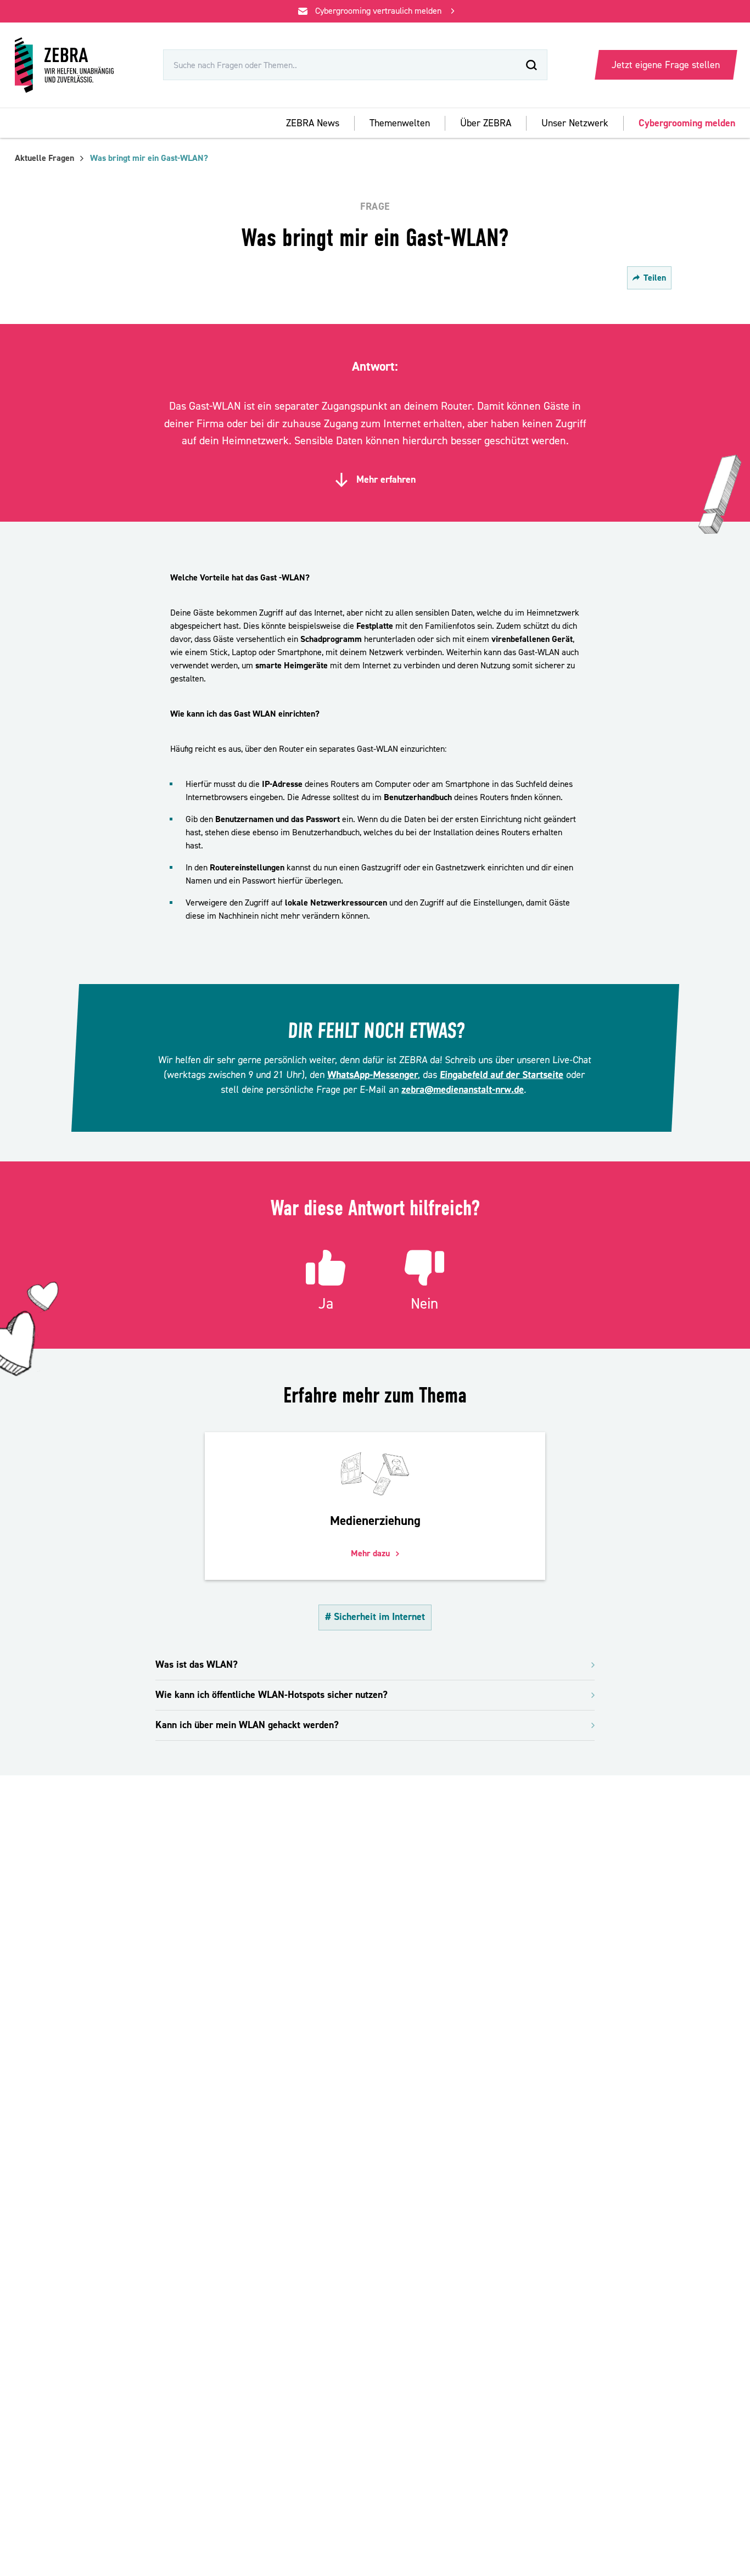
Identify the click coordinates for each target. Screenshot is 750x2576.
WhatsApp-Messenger (372, 1075)
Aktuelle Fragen (44, 158)
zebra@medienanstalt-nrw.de (462, 1090)
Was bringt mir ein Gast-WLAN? (149, 158)
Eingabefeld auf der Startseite (501, 1075)
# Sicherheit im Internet (375, 1617)
